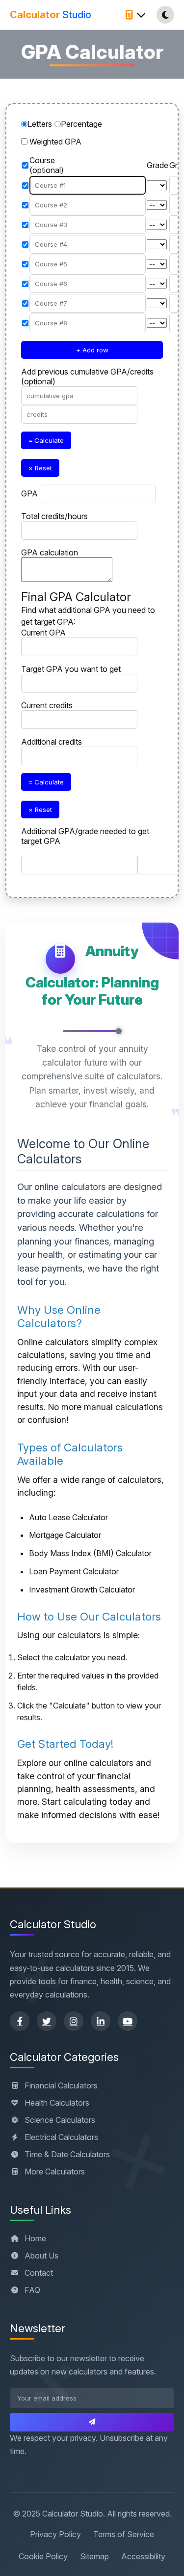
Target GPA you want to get (71, 669)
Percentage (81, 124)
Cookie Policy (43, 2556)
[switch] (24, 141)
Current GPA (43, 633)
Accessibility (143, 2556)
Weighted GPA (55, 142)
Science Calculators (60, 2120)
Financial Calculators (61, 2085)
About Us (41, 2256)
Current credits (47, 705)
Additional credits (52, 742)
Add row (92, 350)
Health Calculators (57, 2103)
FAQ (32, 2290)
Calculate (46, 440)
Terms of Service (124, 2534)
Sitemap (94, 2556)
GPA (29, 493)
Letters (40, 124)
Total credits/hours (54, 516)
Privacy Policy (55, 2534)
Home (35, 2238)
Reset (40, 468)
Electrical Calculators (61, 2137)
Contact (39, 2273)
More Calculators (55, 2171)
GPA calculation (50, 552)
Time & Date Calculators (67, 2154)
